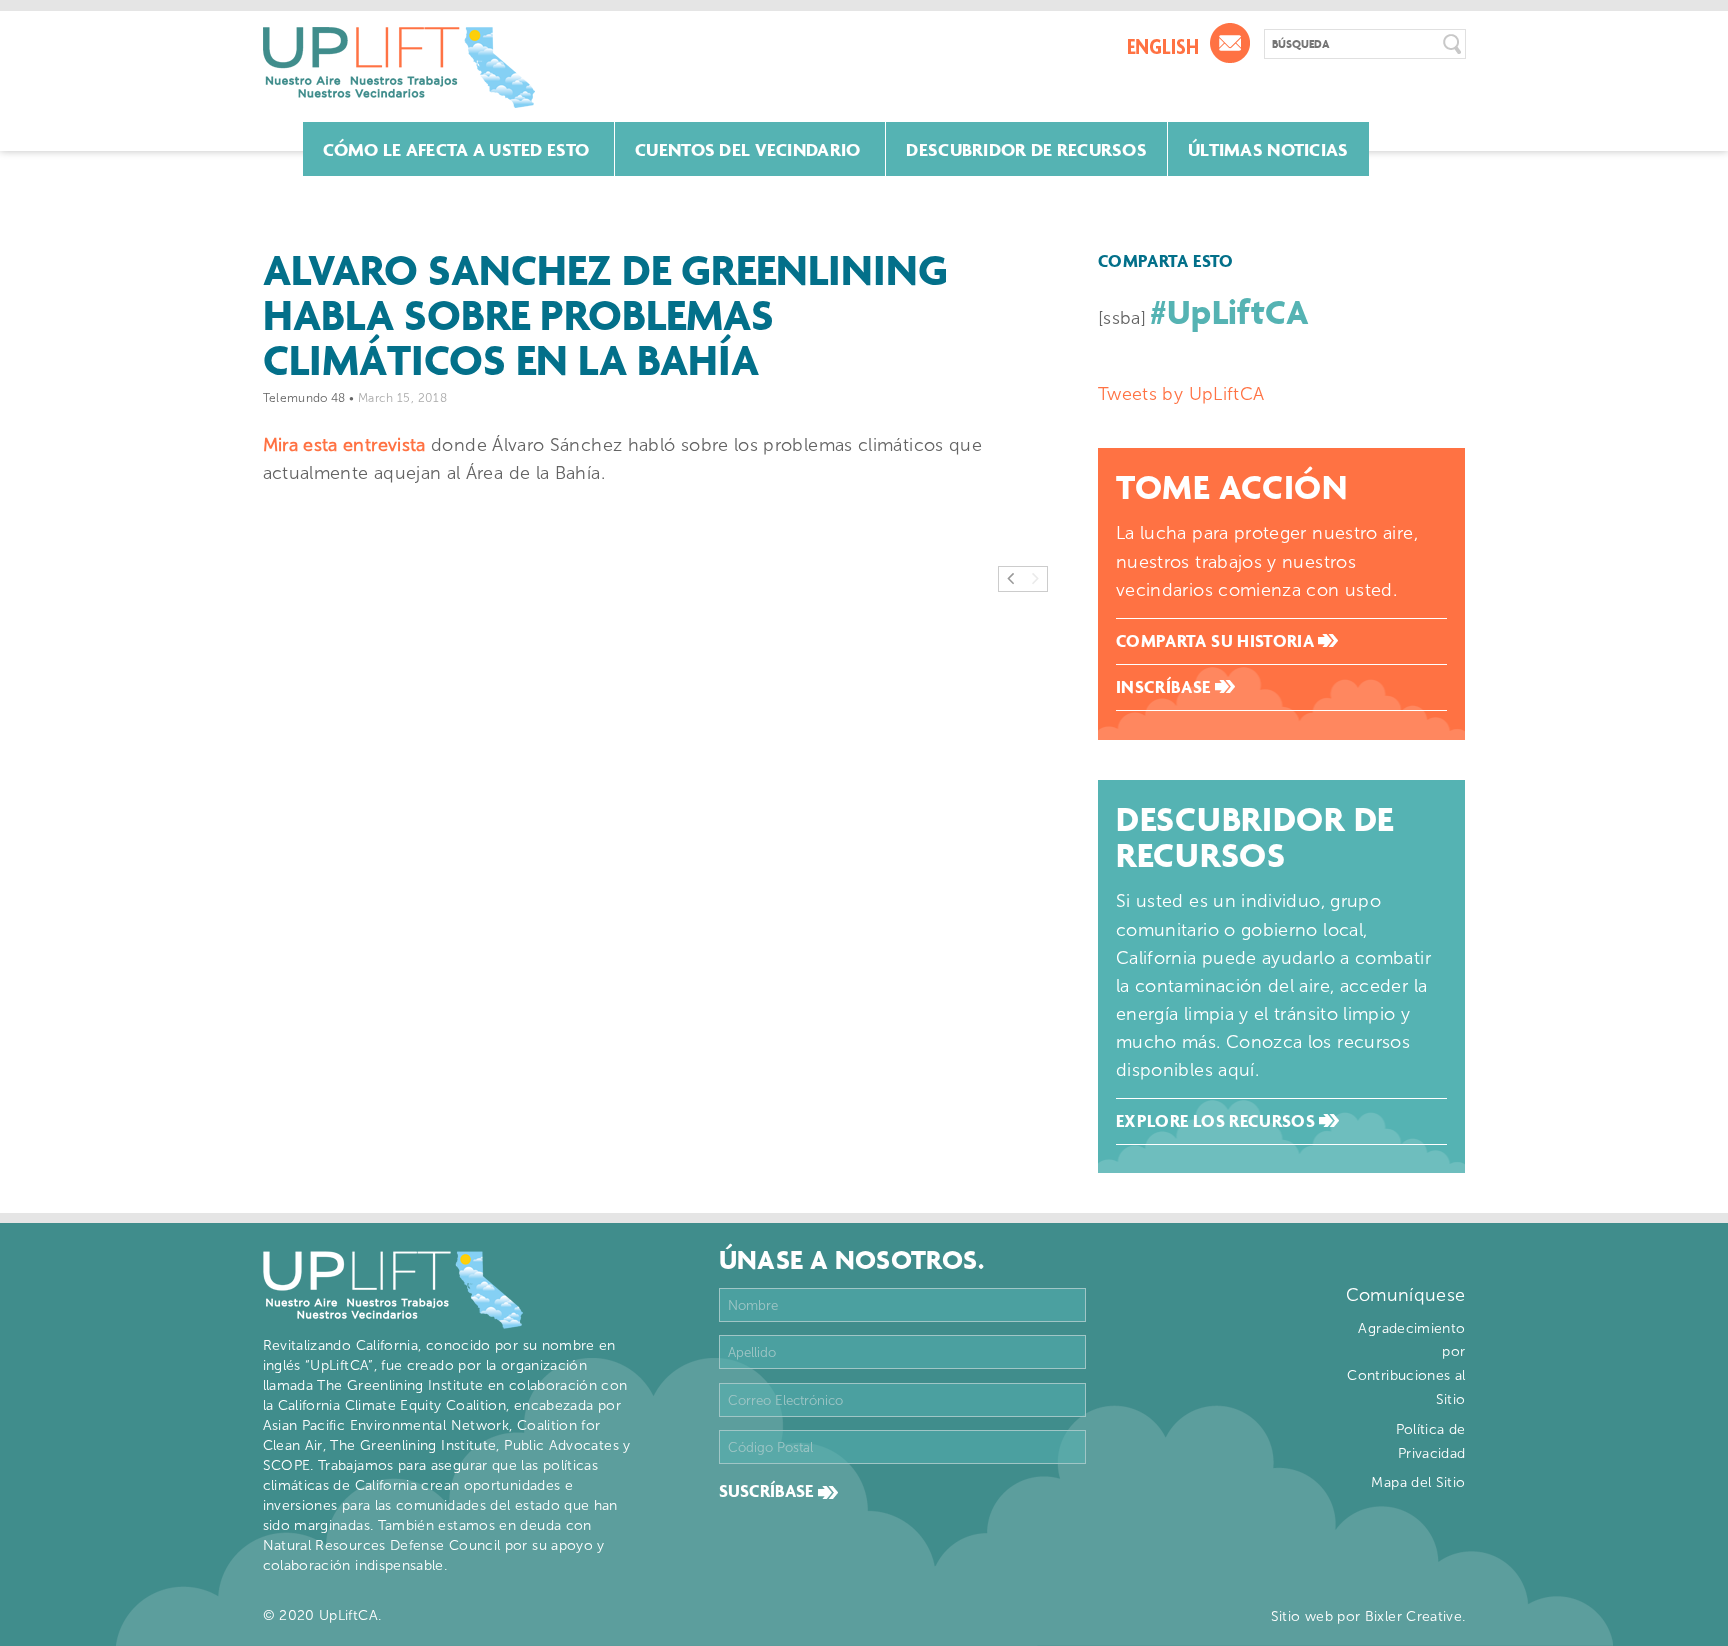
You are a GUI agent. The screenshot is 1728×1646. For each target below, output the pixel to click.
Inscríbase (1165, 687)
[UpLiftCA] (399, 67)
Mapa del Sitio (1418, 1482)
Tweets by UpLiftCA (1181, 394)
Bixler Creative (1413, 1616)
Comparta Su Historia (1217, 641)
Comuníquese (1406, 1295)
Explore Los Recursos (1218, 1121)
